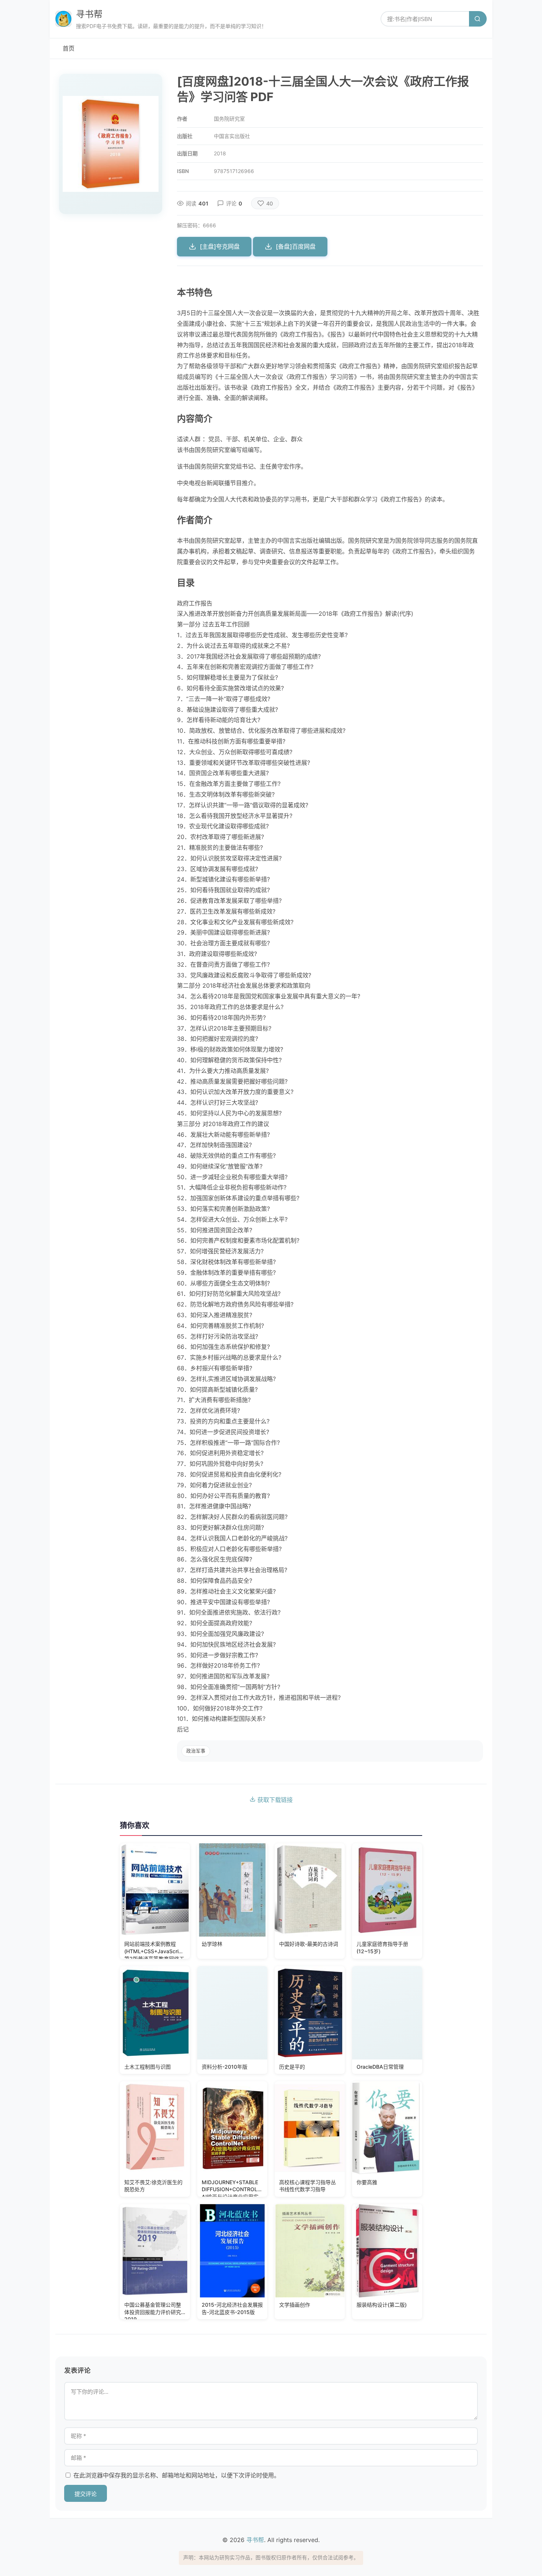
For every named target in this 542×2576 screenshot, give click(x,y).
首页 (69, 48)
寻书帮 (89, 14)
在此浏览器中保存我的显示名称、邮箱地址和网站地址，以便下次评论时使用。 (177, 2475)
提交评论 (86, 2494)
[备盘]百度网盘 (296, 246)
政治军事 (196, 1751)
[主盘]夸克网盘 (220, 246)
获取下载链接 (274, 1800)
